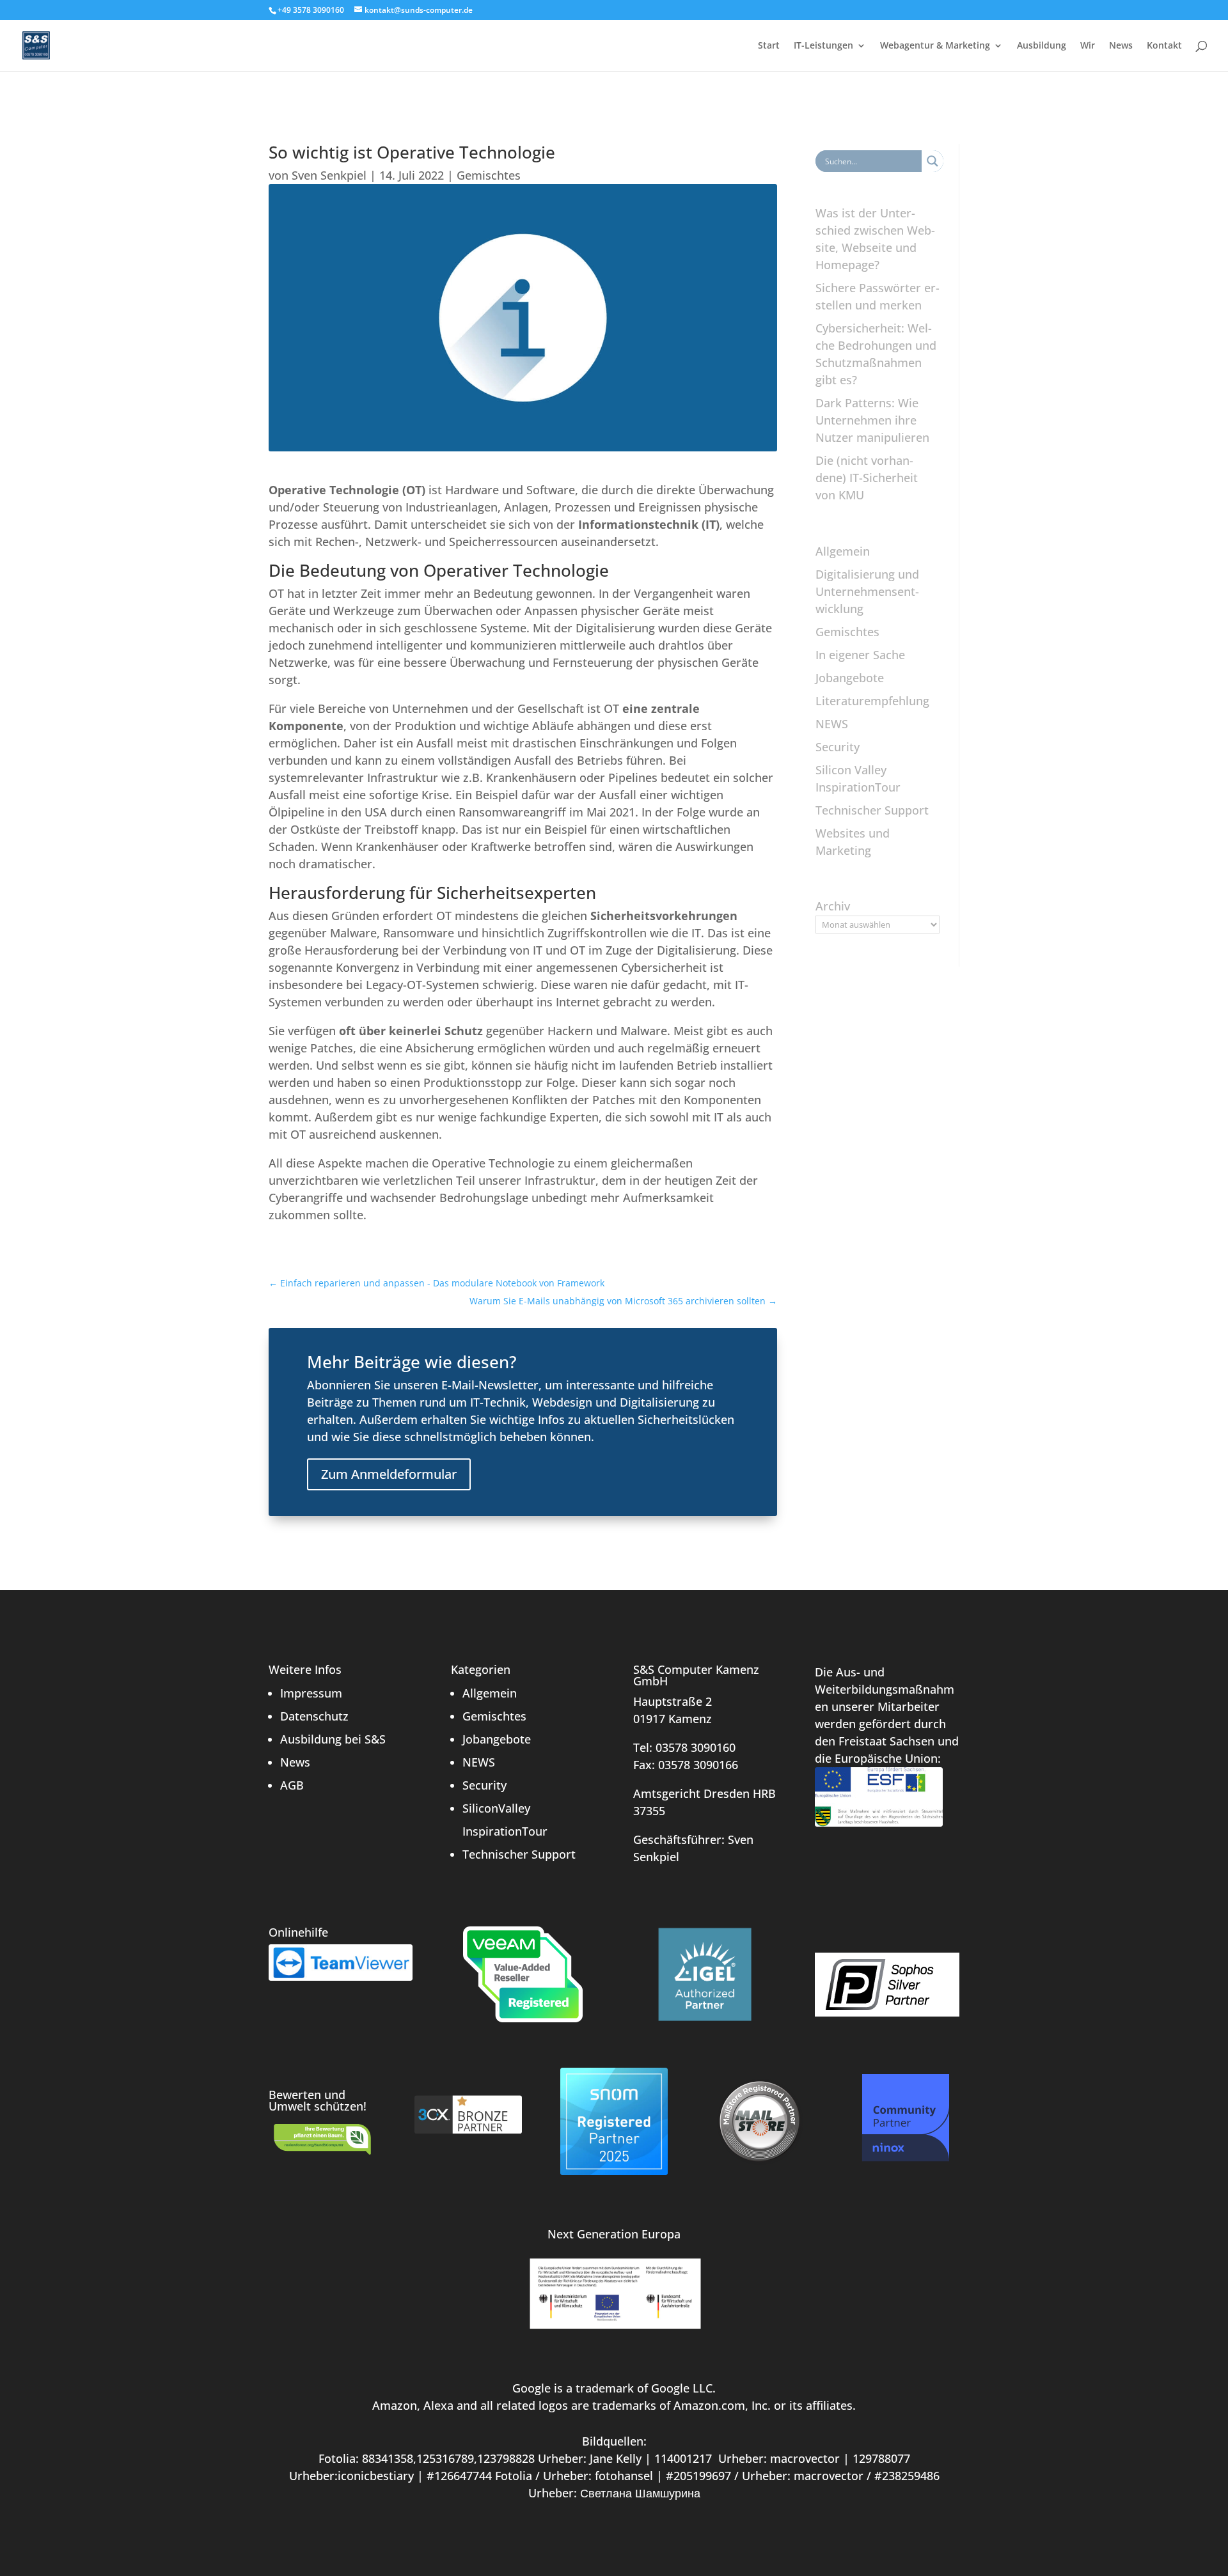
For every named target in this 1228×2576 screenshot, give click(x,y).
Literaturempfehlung (872, 701)
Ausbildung (1042, 46)
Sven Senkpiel (329, 175)
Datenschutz (314, 1716)
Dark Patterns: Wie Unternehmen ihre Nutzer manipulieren (872, 420)
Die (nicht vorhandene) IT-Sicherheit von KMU (867, 478)
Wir (1088, 46)
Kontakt (1164, 46)
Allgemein (843, 551)
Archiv (833, 906)
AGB (292, 1785)
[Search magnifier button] (933, 161)
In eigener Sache (860, 655)
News (1121, 46)
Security (838, 747)
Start (769, 46)
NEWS (832, 724)
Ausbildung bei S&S (333, 1739)
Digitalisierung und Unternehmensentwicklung (867, 591)
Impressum (311, 1693)
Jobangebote (850, 678)
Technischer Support (872, 810)
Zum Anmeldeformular (389, 1474)
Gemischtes (489, 175)
